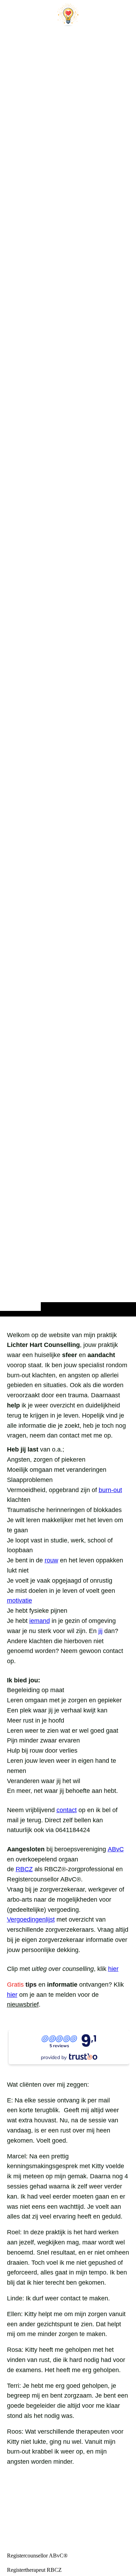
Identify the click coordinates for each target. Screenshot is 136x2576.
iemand (40, 1621)
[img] (68, 672)
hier (113, 1969)
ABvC (116, 1849)
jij (100, 1631)
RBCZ (24, 1869)
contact (67, 1810)
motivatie (20, 1601)
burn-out (110, 1490)
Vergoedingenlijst (31, 1919)
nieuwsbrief (23, 2004)
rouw (51, 1560)
